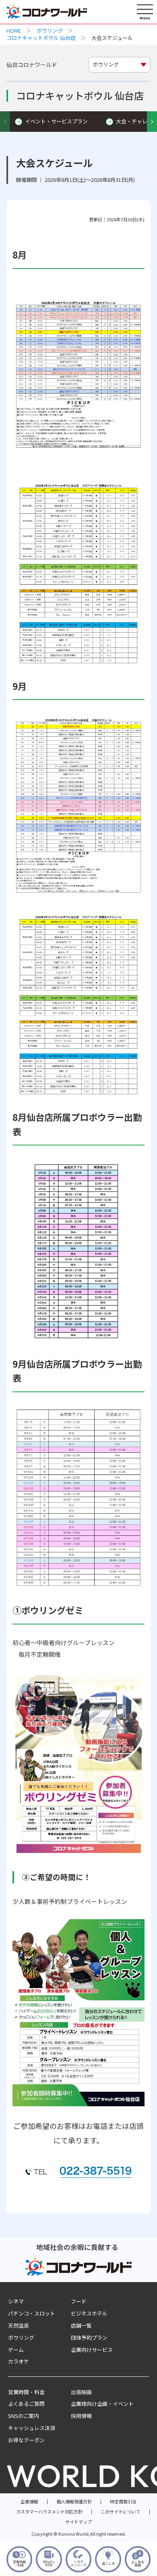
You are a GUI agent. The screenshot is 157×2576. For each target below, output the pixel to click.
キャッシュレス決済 (32, 2428)
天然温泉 (19, 2325)
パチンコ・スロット (32, 2313)
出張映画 (81, 2392)
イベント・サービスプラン (56, 121)
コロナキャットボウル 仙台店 (41, 38)
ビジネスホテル (89, 2313)
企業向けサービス (92, 2350)
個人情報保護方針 (74, 2501)
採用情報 (81, 2416)
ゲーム (16, 2350)
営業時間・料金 (26, 2392)
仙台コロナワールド (32, 65)
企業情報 (29, 2501)
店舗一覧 (81, 2325)
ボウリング (50, 30)
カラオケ (19, 2361)
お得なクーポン (26, 2440)
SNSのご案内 (24, 2416)
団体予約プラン (89, 2338)
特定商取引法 (123, 2501)
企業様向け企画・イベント (102, 2404)
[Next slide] (152, 122)
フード (79, 2301)
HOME (14, 30)
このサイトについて (121, 2511)
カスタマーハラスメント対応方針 (49, 2511)
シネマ (16, 2301)
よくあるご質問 (26, 2404)
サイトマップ (78, 2522)
